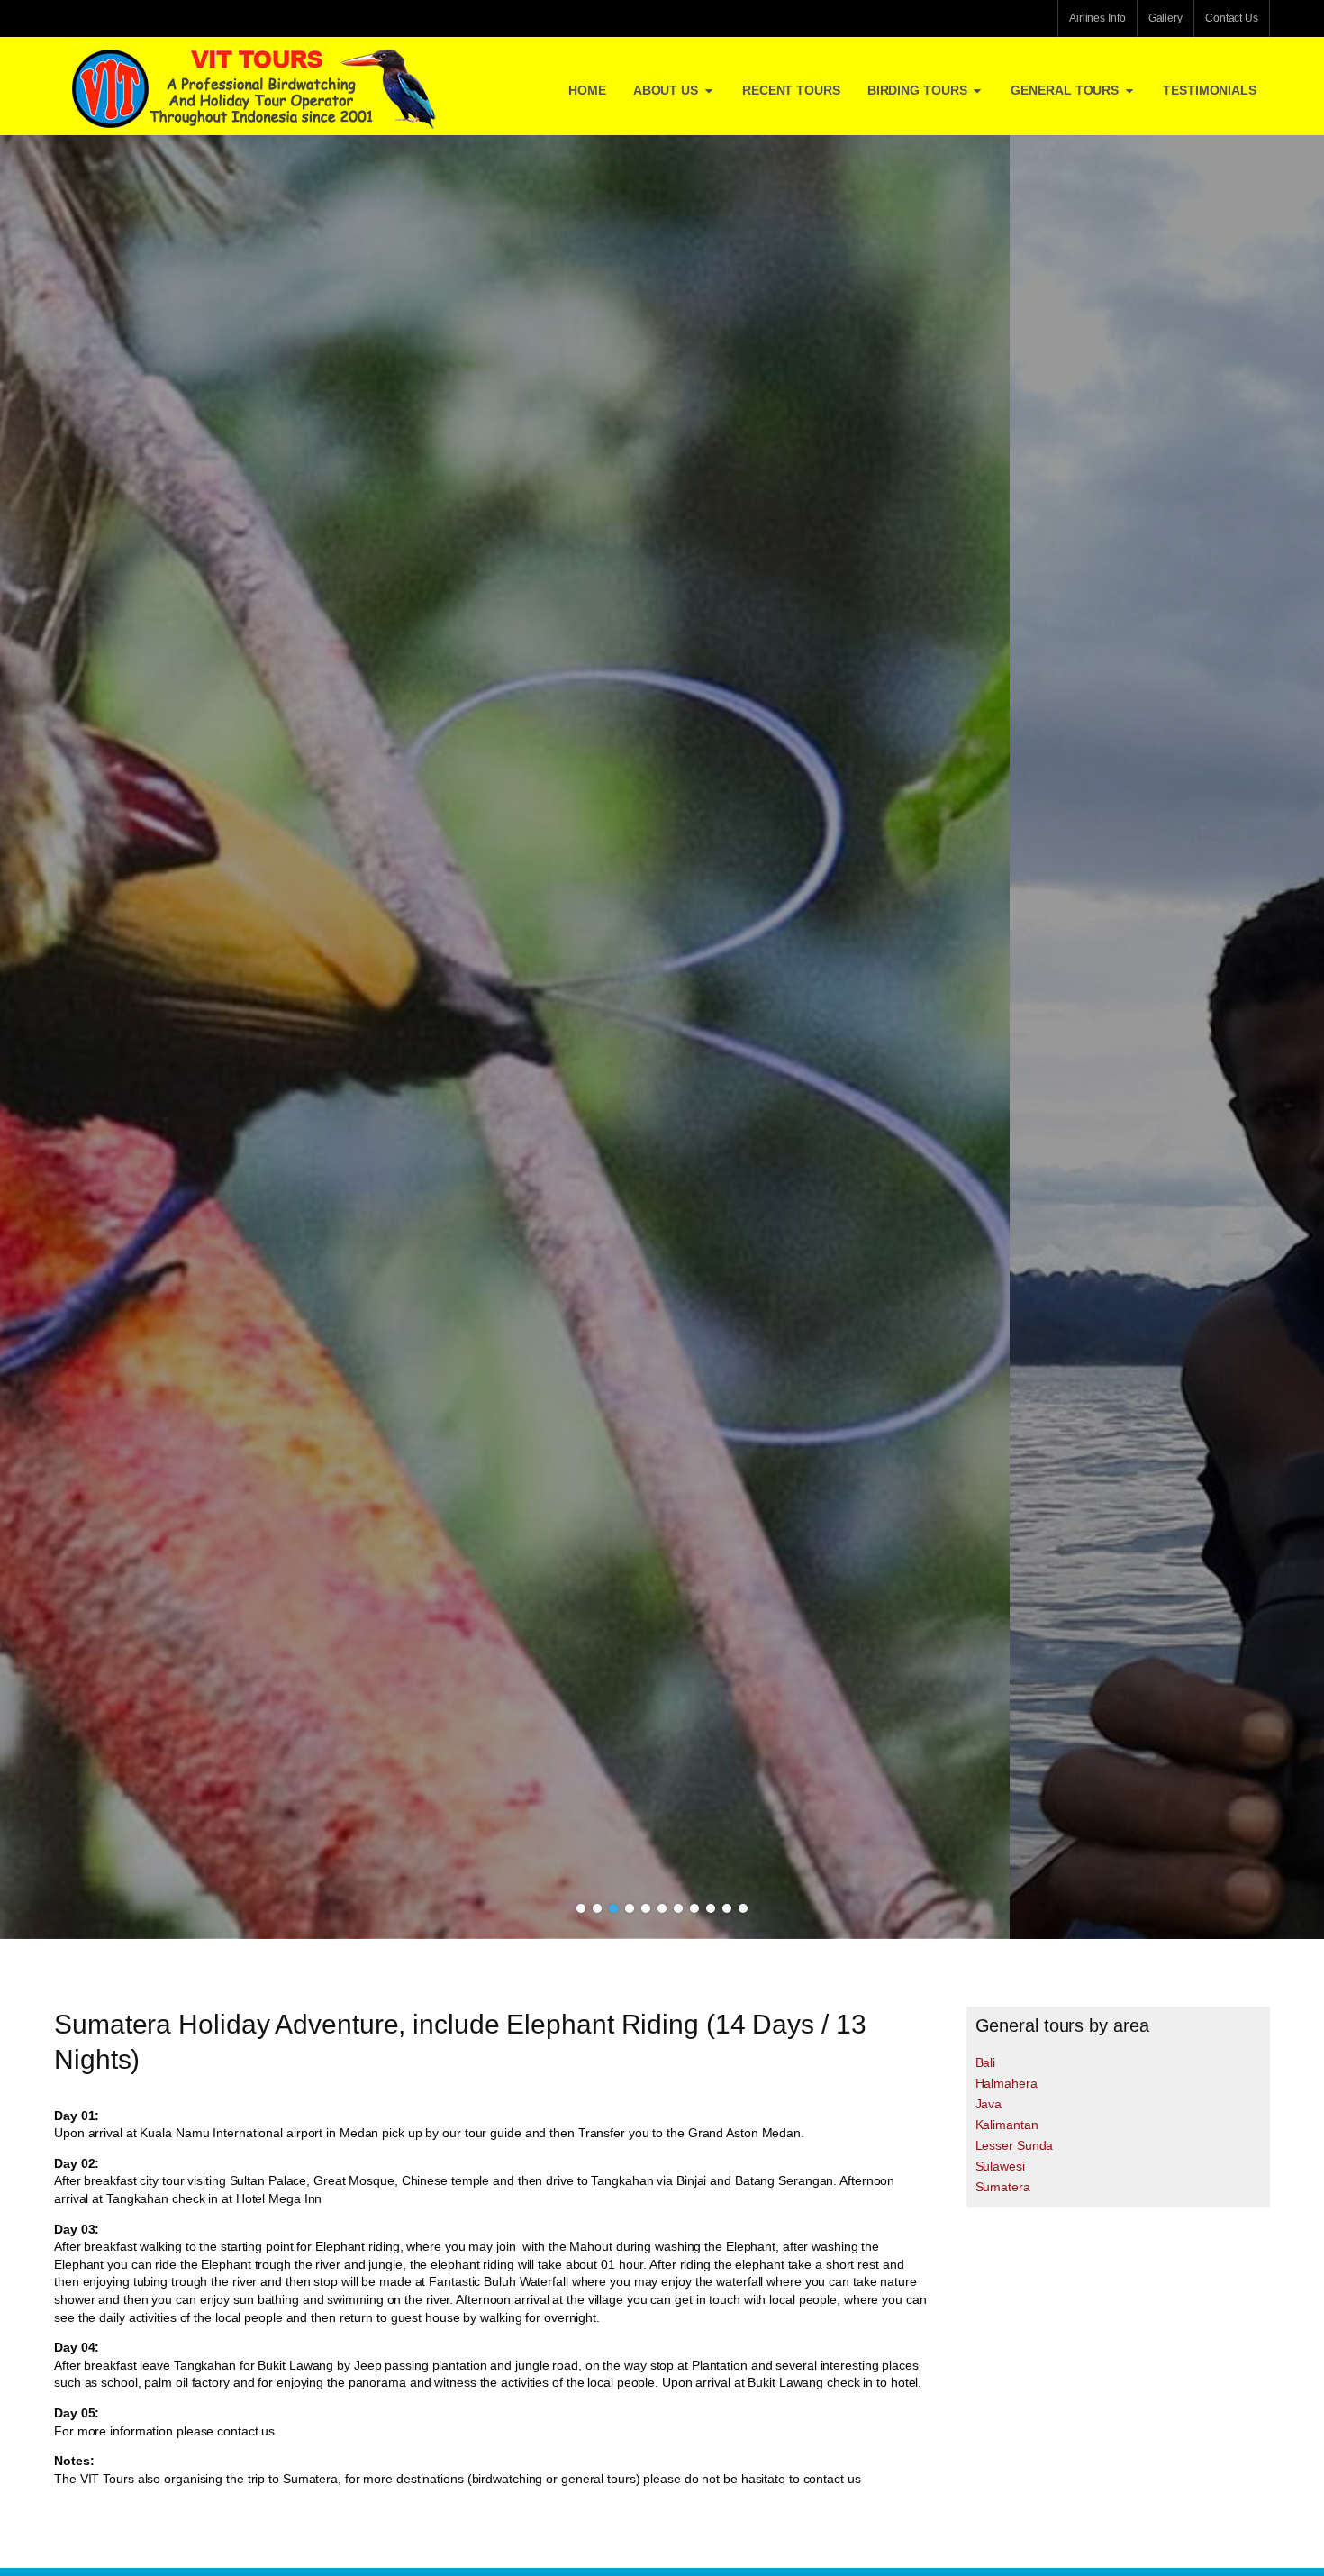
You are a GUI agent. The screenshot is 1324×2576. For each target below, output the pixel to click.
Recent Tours (791, 90)
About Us (666, 90)
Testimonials (1210, 90)
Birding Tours (917, 90)
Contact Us (1232, 18)
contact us (246, 2431)
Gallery (1165, 18)
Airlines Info (1097, 18)
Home (587, 90)
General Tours (1065, 90)
